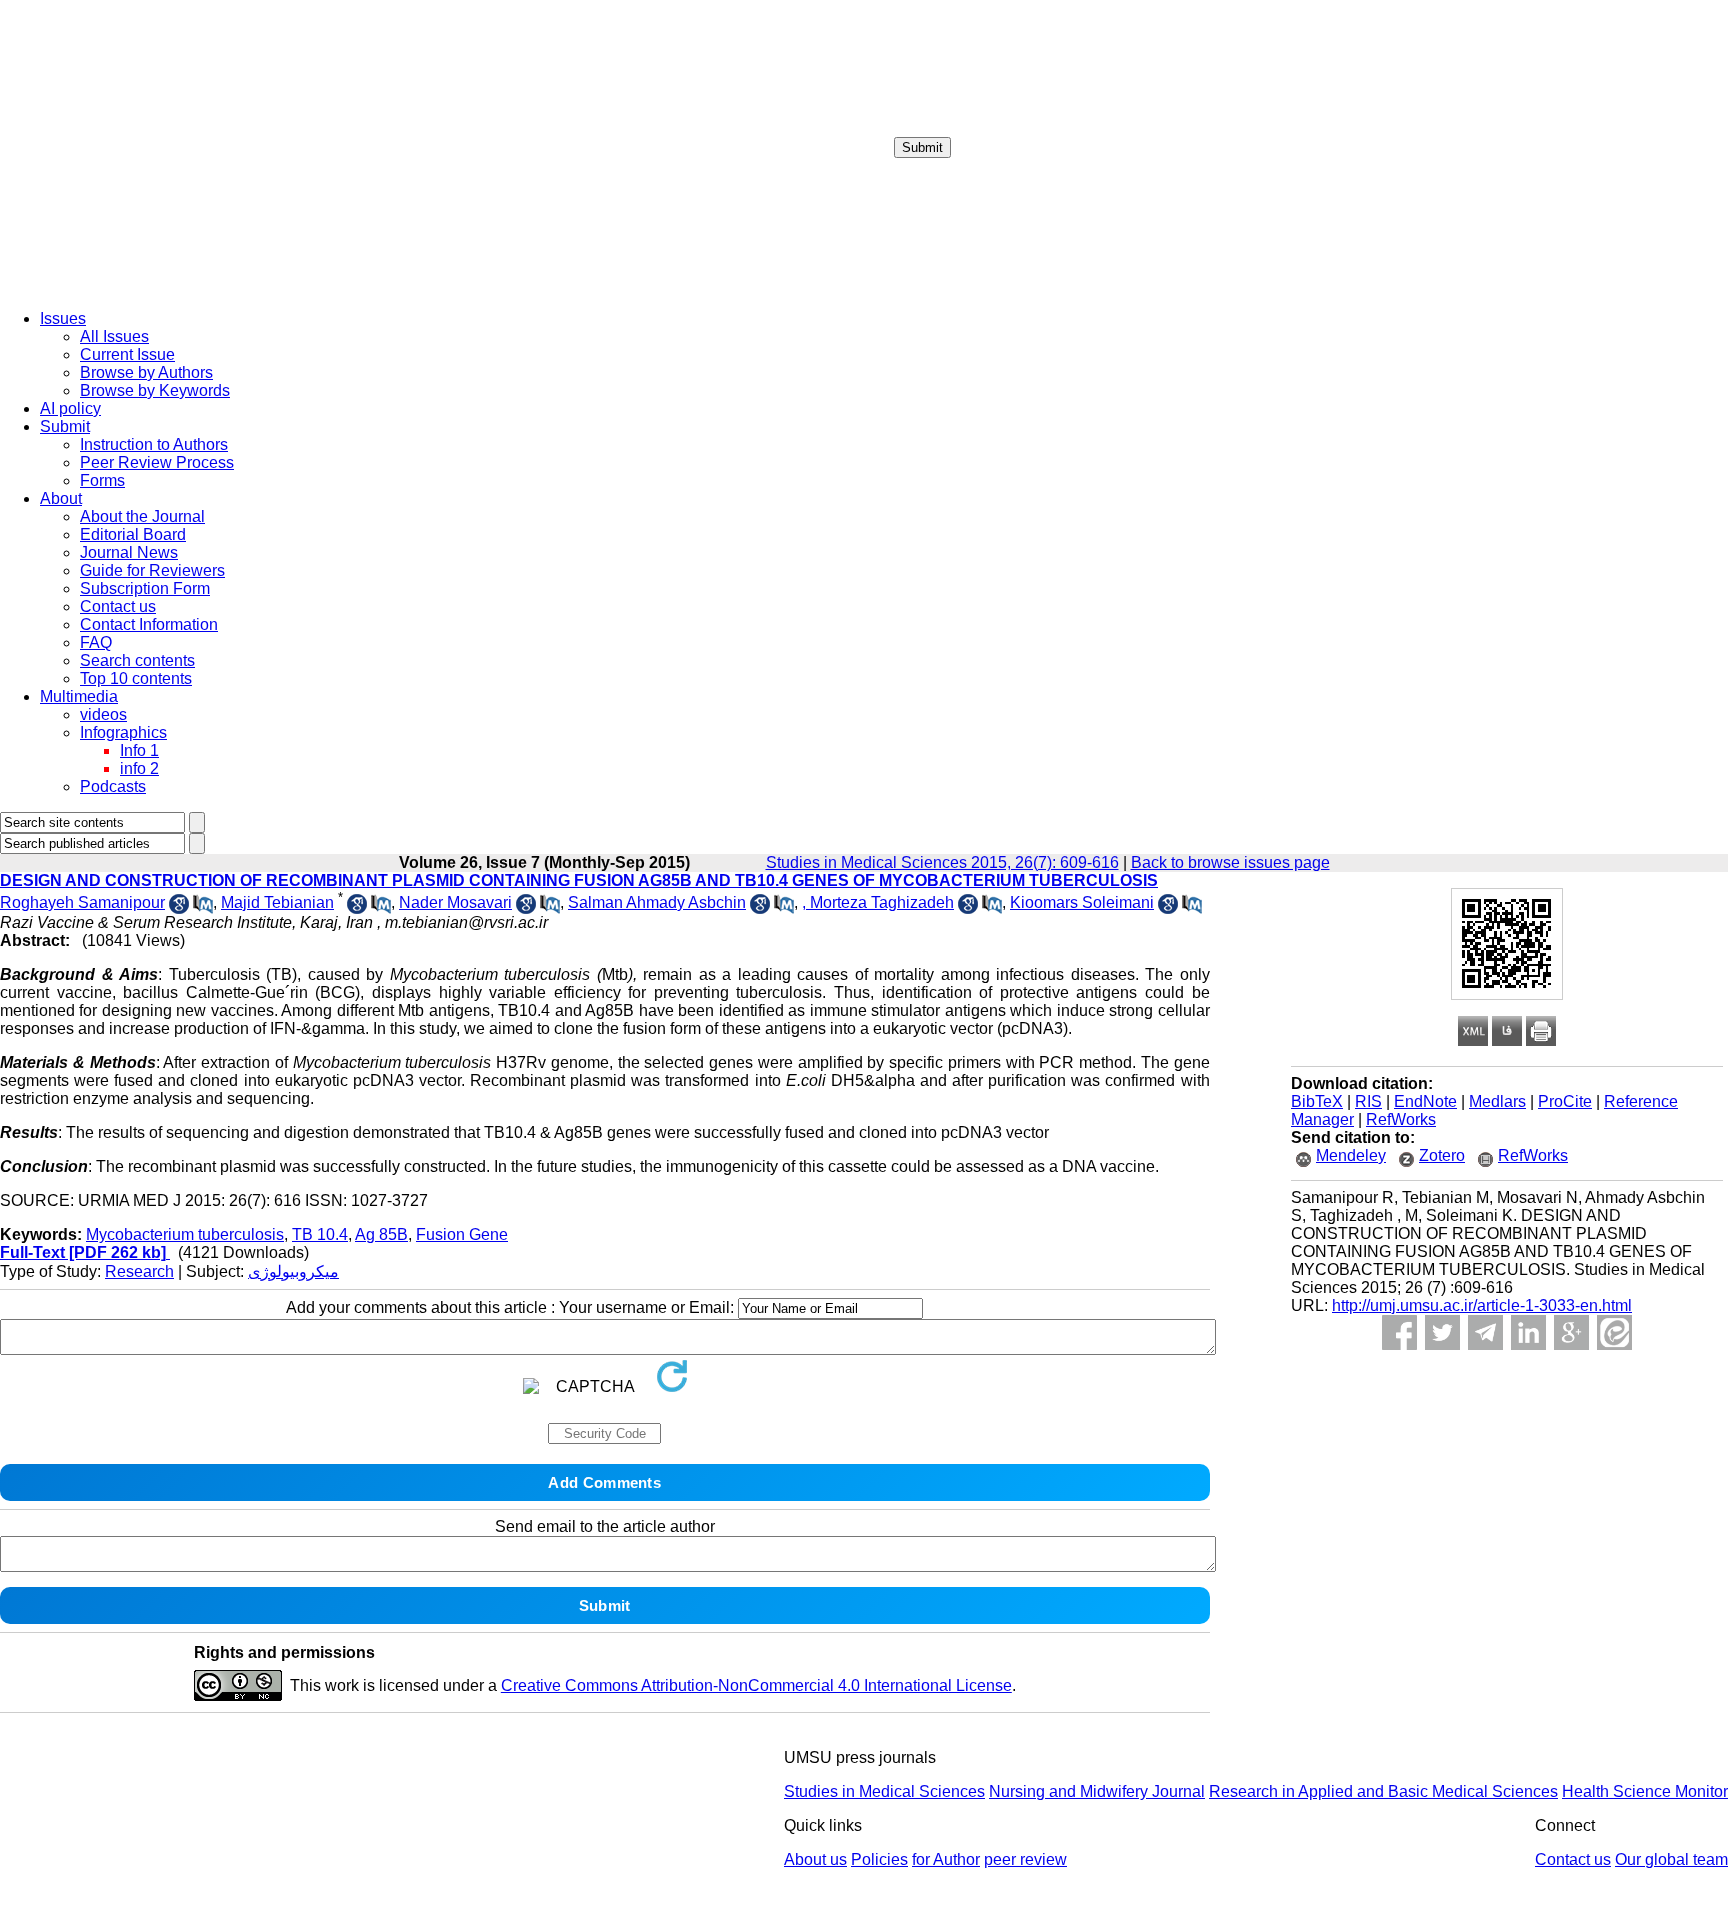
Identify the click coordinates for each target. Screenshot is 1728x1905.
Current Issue (127, 354)
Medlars (1497, 1101)
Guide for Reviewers (152, 570)
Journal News (129, 552)
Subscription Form (145, 588)
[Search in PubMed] (203, 908)
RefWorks (1401, 1119)
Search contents (137, 660)
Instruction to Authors (154, 444)
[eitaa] (1614, 1332)
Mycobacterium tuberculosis (185, 1234)
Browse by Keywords (155, 390)
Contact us (118, 606)
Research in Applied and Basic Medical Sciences (1383, 1791)
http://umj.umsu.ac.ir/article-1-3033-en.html (1482, 1305)
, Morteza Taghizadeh (878, 902)
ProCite (1565, 1101)
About (61, 498)
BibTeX (1317, 1101)
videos (103, 714)
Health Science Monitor (1645, 1791)
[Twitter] (1442, 1332)
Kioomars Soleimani (1082, 902)
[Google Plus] (1571, 1332)
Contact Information (149, 624)
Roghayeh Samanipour (82, 902)
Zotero (1442, 1155)
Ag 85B (381, 1234)
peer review (1025, 1859)
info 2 (139, 768)
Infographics (123, 732)
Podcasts (113, 786)
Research (139, 1271)
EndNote (1425, 1101)
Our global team (1671, 1859)
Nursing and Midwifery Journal (1097, 1791)
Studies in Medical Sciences (884, 1791)
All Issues (114, 336)
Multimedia (79, 696)
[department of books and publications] (155, 288)
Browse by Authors (146, 372)
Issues (63, 318)
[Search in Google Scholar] (179, 908)
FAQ (96, 642)
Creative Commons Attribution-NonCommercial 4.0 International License (756, 1685)
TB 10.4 (320, 1234)
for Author (946, 1859)
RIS (1368, 1101)
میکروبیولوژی (293, 1271)
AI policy (70, 408)
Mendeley (1351, 1155)
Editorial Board (133, 534)
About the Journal (142, 516)
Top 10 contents (136, 678)
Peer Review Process (157, 462)
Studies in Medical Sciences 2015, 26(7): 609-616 (942, 862)
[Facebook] (1399, 1332)
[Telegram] (1485, 1332)
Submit (922, 147)
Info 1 (139, 750)
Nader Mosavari (455, 902)
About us (815, 1859)
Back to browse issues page (1230, 862)
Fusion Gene (462, 1234)
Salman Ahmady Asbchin (657, 902)
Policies (879, 1859)
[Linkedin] (1528, 1332)
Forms (102, 480)
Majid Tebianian (277, 902)
